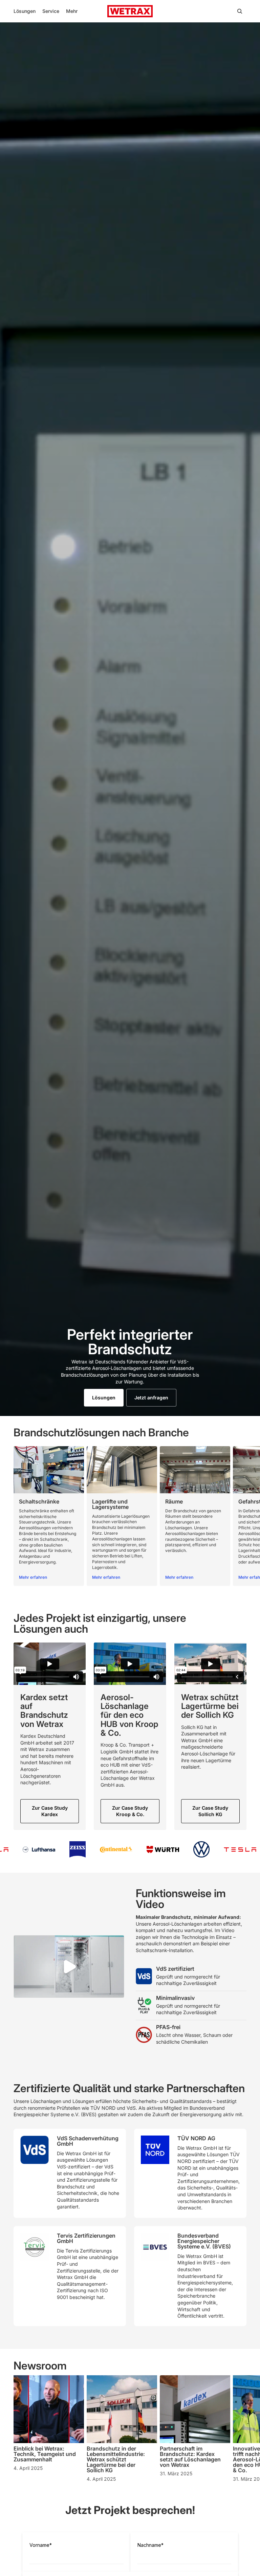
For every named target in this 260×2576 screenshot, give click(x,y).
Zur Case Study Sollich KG (210, 1811)
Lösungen (104, 1398)
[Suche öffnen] (240, 11)
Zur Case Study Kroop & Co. (130, 1811)
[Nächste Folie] (239, 1516)
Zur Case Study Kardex (50, 1811)
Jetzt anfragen (151, 1398)
